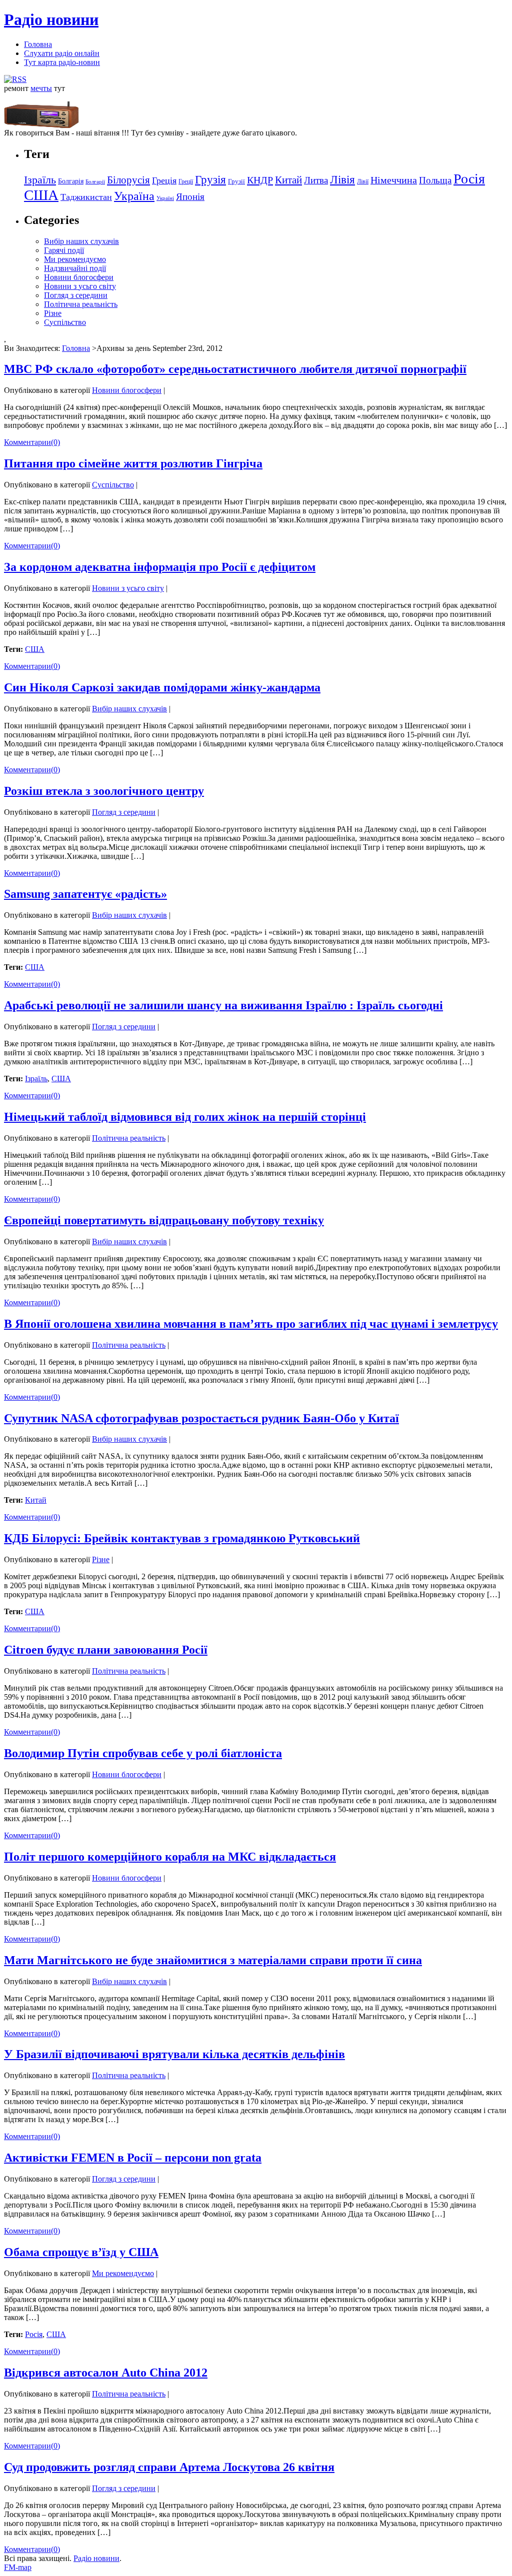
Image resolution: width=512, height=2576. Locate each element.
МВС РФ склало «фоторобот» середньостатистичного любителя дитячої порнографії (235, 369)
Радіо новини (51, 19)
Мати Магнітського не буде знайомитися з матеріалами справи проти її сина (213, 1960)
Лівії (363, 181)
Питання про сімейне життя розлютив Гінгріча (133, 463)
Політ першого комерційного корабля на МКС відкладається (170, 1857)
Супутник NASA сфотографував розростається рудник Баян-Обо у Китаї (201, 1418)
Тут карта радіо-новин (62, 62)
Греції (186, 181)
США (41, 195)
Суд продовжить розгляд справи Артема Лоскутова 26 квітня (169, 2467)
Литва (316, 180)
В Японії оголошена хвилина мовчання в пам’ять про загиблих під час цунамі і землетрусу (251, 1324)
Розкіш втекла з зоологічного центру (104, 791)
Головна (38, 44)
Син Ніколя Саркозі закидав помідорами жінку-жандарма (162, 687)
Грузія (210, 180)
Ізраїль (40, 180)
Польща (435, 180)
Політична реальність (81, 304)
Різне (53, 313)
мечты (41, 88)
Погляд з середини (76, 295)
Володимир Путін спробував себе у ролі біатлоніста (143, 1753)
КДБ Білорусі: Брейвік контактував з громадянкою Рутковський (182, 1538)
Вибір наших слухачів (81, 241)
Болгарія (71, 181)
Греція (164, 180)
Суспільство (65, 322)
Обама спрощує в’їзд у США (81, 2252)
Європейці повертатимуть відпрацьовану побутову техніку (164, 1220)
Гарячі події (64, 250)
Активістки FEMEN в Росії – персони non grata (133, 2158)
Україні (165, 198)
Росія (469, 179)
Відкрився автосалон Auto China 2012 (106, 2373)
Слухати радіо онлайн (62, 53)
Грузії (236, 181)
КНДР (260, 180)
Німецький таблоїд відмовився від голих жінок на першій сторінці (185, 1117)
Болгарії (95, 182)
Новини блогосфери (79, 277)
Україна (134, 196)
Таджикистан (86, 197)
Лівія (342, 179)
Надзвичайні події (75, 268)
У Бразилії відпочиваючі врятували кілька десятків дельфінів (174, 2054)
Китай (288, 180)
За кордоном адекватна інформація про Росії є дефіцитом (160, 567)
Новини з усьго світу (80, 286)
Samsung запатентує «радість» (85, 894)
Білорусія (128, 180)
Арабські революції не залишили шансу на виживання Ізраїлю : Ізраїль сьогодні (223, 1005)
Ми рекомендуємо (75, 259)
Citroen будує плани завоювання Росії (106, 1650)
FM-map (18, 2567)
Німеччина (394, 180)
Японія (190, 197)
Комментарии (32, 442)
